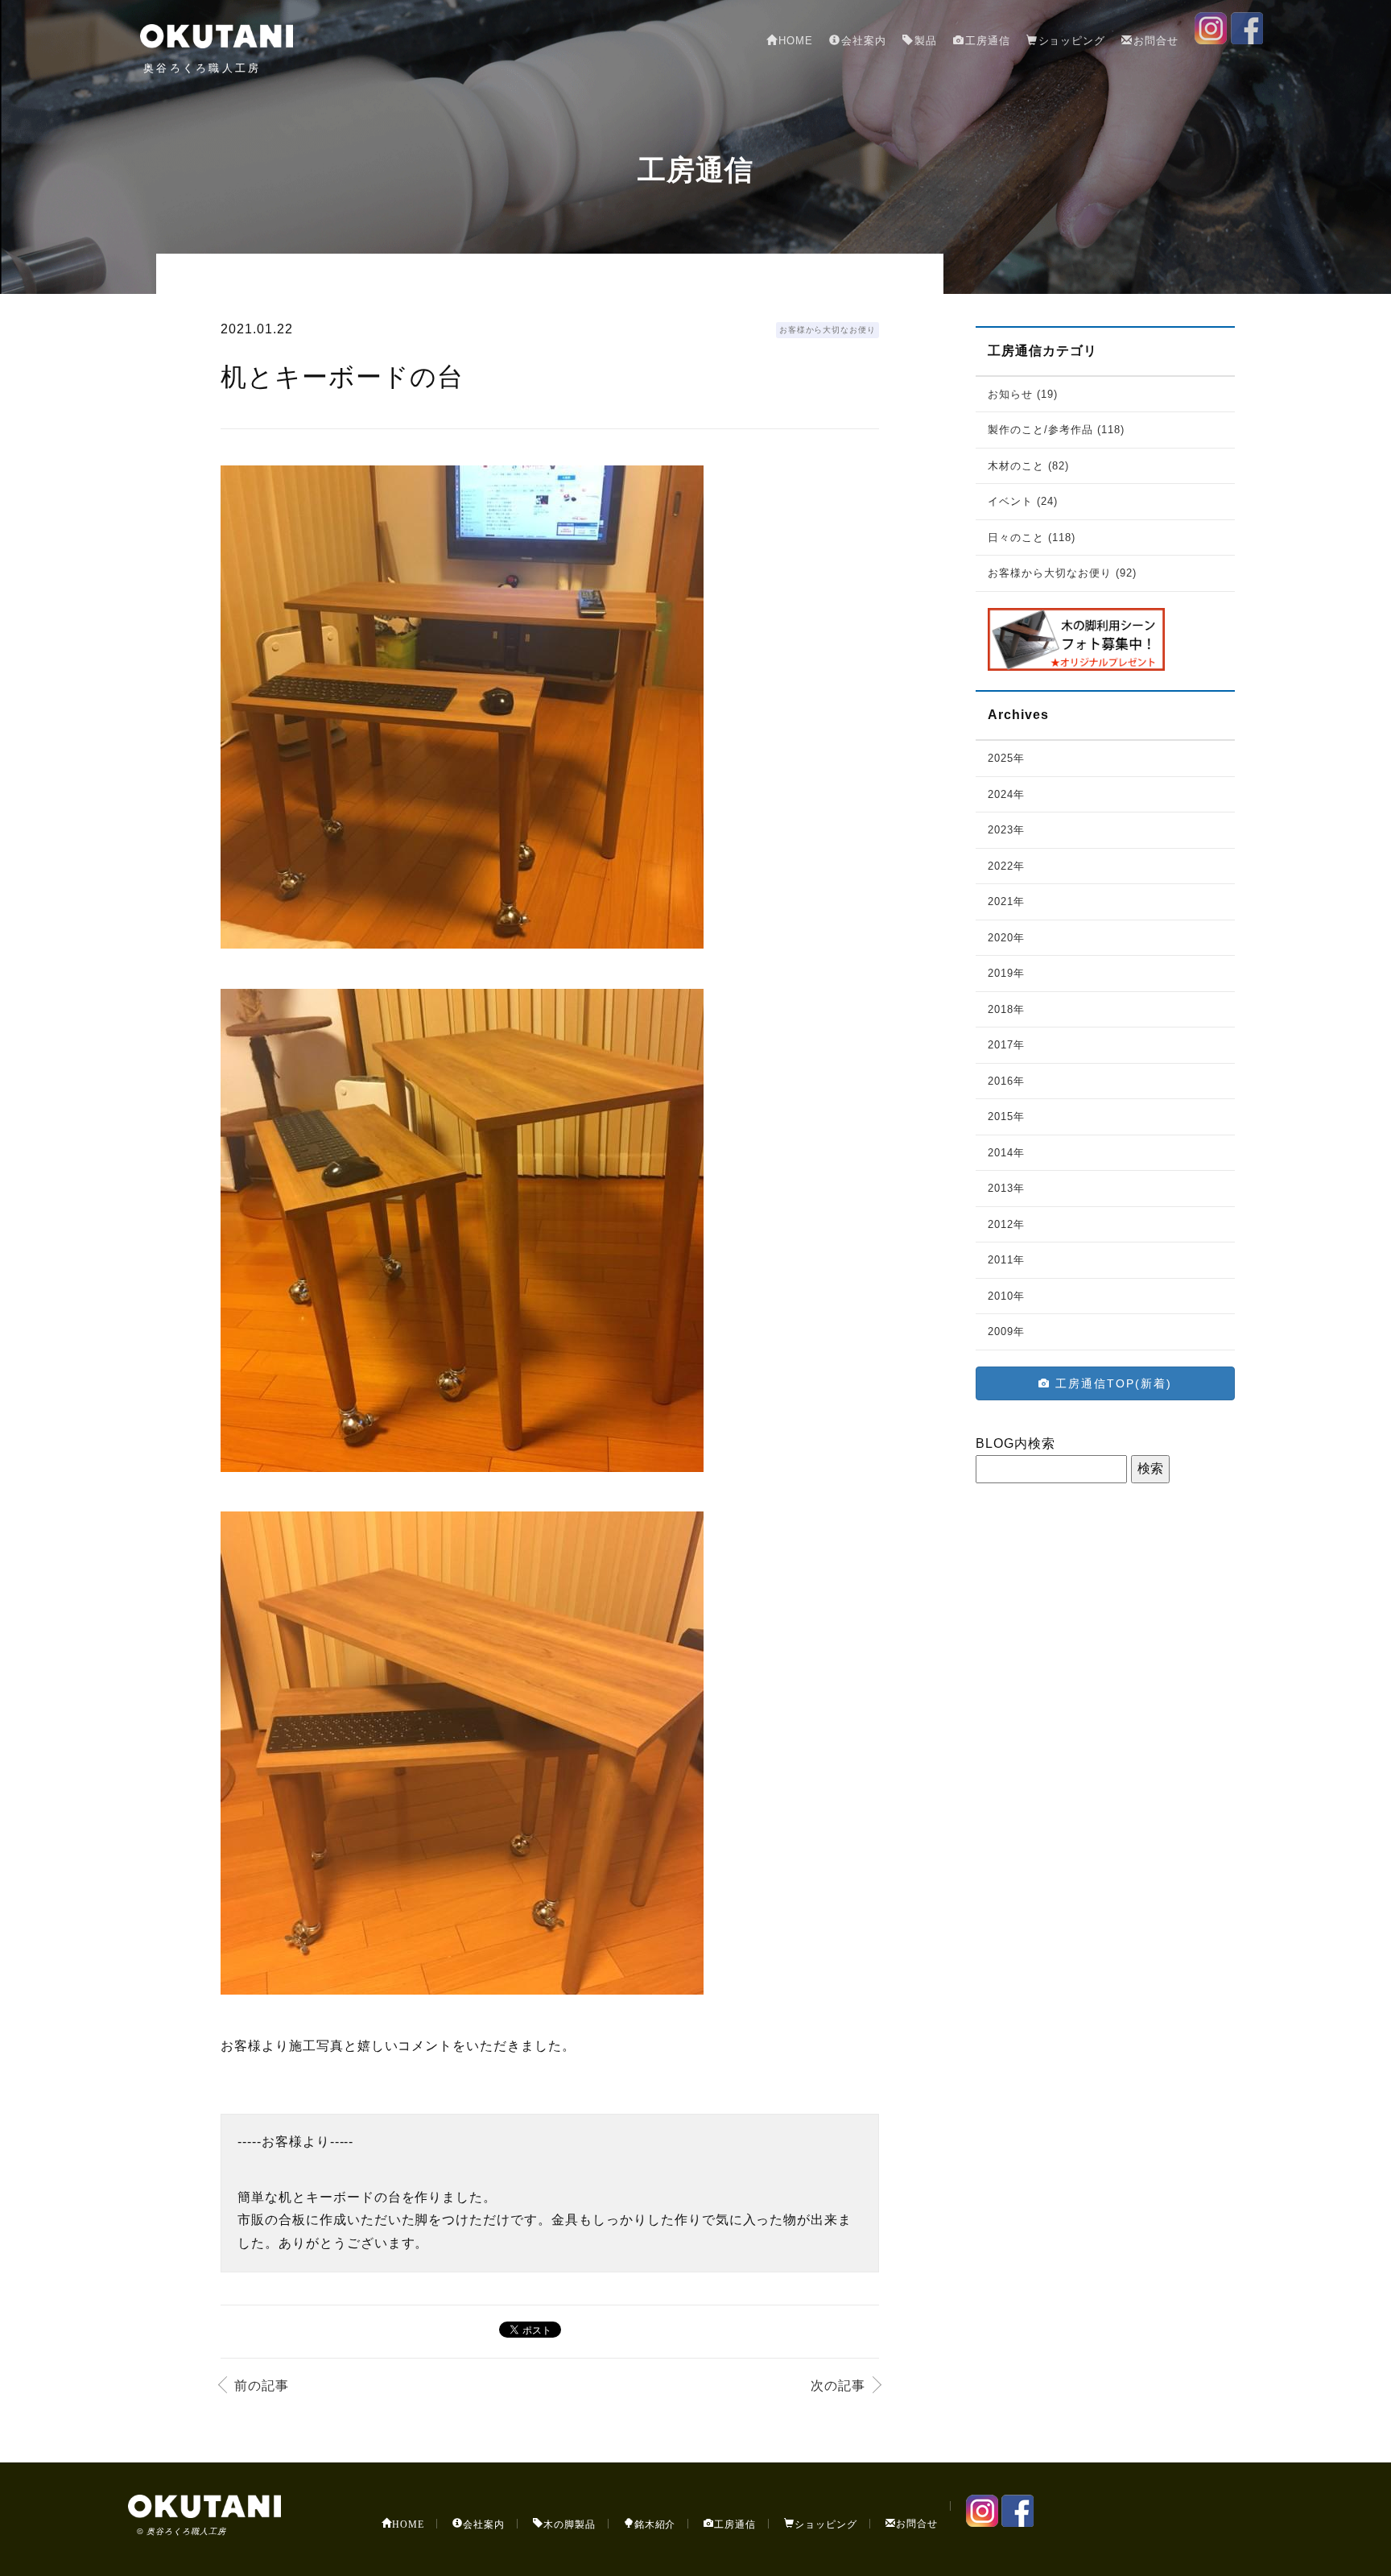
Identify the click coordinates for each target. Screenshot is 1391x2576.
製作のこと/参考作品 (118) (1056, 430)
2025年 (1006, 758)
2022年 (1006, 866)
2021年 (1006, 901)
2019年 (1006, 973)
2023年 (1006, 830)
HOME (796, 41)
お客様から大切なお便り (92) (1062, 573)
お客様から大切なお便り (828, 330)
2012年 (1006, 1224)
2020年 (1006, 938)
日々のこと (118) (1032, 538)
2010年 (1006, 1296)
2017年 (1006, 1045)
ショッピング (1072, 41)
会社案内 (864, 41)
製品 (926, 41)
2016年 (1006, 1081)
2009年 (1006, 1331)
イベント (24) (1023, 501)
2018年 (1006, 1009)
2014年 (1006, 1153)
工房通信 (988, 41)
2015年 (1006, 1116)
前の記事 (262, 2386)
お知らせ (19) (1023, 394)
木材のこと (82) (1028, 466)
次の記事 (838, 2386)
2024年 (1006, 794)
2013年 (1006, 1188)
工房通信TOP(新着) (1111, 1383)
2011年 (1006, 1260)
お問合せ (1156, 41)
